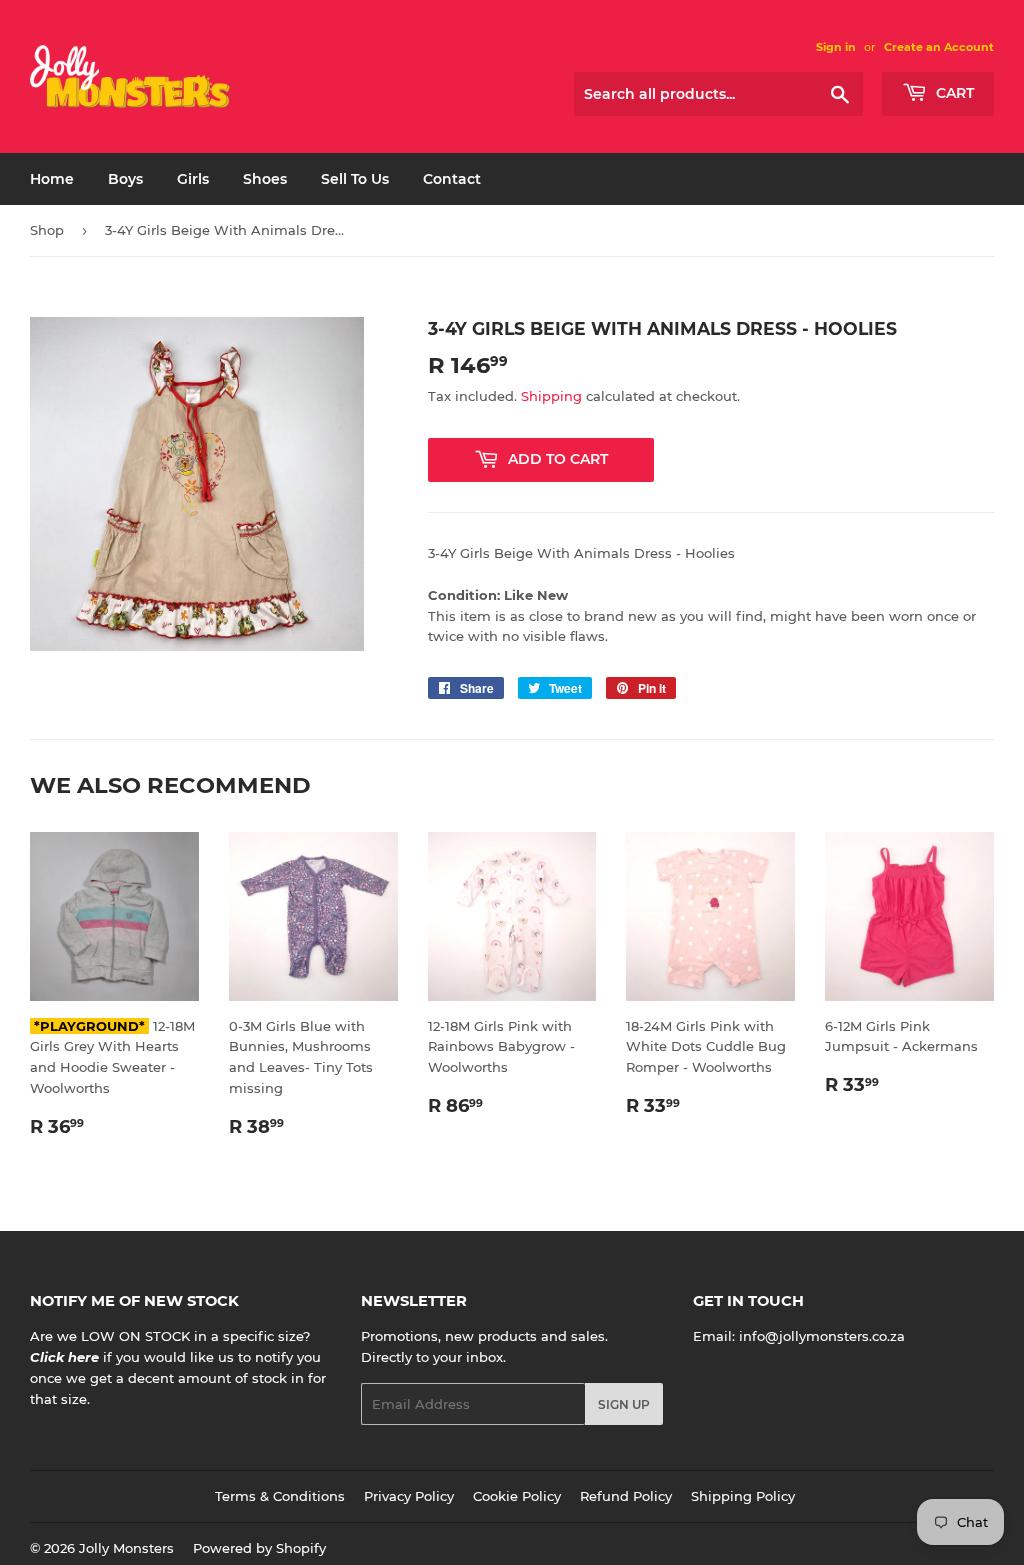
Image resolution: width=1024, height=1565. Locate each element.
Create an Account (939, 47)
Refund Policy (626, 1496)
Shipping (551, 396)
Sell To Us (355, 179)
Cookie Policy (517, 1496)
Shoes (265, 179)
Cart (953, 93)
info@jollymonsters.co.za (822, 1336)
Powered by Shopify (259, 1548)
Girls (193, 179)
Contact (452, 179)
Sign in (836, 47)
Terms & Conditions (280, 1496)
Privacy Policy (409, 1496)
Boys (125, 179)
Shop (47, 230)
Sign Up (624, 1404)
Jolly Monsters (126, 1548)
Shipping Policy (743, 1496)
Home (52, 179)
